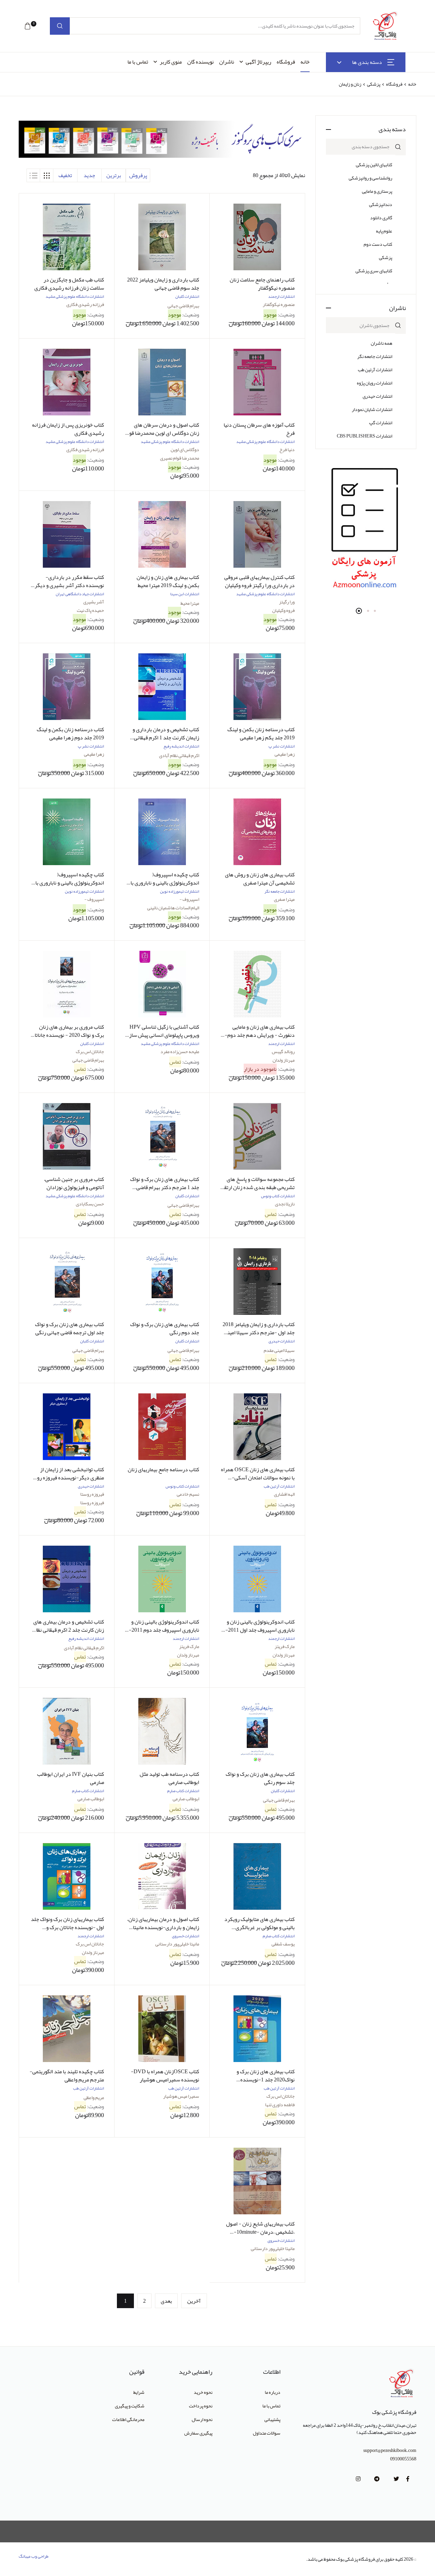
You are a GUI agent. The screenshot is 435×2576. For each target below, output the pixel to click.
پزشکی (373, 84)
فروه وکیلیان (283, 610)
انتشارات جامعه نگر (375, 356)
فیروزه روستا (92, 1494)
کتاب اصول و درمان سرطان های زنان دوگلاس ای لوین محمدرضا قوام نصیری (162, 433)
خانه (305, 62)
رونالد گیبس (283, 1051)
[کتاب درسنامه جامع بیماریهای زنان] (162, 1427)
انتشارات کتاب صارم (183, 1791)
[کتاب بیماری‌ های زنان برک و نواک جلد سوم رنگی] (257, 1731)
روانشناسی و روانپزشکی (370, 178)
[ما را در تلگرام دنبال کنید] (377, 2479)
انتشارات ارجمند (281, 296)
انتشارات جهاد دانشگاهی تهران (80, 594)
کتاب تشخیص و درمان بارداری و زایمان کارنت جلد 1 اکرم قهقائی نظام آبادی (166, 738)
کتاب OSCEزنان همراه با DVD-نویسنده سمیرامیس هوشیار (165, 2076)
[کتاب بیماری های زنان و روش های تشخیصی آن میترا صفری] (257, 832)
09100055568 (403, 2459)
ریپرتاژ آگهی (258, 62)
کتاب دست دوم (378, 244)
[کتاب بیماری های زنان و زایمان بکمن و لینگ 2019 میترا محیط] (162, 534)
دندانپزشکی (381, 204)
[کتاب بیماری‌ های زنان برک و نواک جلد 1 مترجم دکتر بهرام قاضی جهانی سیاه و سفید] (162, 1136)
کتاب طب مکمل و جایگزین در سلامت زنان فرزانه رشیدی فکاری (69, 284)
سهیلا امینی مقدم (279, 1350)
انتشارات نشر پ (282, 746)
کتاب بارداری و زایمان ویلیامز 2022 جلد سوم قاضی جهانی (163, 284)
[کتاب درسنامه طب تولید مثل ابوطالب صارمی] (162, 1731)
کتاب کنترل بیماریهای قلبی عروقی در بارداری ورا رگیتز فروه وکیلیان (259, 581)
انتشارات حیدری (377, 396)
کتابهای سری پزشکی (374, 271)
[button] (28, 26)
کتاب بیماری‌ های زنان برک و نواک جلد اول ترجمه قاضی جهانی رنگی (69, 1328)
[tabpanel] (366, 530)
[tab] (47, 175)
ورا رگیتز (287, 602)
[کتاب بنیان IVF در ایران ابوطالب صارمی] (67, 1731)
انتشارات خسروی (186, 1936)
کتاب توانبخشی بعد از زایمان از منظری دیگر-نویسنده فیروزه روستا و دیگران (67, 1478)
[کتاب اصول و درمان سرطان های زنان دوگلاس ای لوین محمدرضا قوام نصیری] (162, 382)
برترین (114, 175)
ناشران (227, 62)
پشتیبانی (272, 2419)
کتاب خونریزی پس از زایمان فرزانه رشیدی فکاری (68, 429)
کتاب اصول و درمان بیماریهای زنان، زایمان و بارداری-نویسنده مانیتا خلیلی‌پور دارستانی (163, 1927)
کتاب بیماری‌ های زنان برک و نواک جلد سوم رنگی (260, 1778)
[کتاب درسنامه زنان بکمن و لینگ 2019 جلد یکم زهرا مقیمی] (257, 687)
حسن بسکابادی (90, 1204)
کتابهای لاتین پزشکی (374, 165)
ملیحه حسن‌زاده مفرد (180, 1051)
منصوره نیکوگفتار (279, 304)
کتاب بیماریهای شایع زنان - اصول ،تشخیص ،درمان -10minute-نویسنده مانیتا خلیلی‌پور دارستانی (259, 2232)
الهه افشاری (284, 1494)
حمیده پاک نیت (90, 610)
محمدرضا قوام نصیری (180, 458)
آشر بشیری (94, 602)
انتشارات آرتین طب (375, 370)
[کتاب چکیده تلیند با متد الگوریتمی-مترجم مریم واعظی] (67, 2029)
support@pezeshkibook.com (390, 2450)
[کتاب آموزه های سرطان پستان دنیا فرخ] (257, 382)
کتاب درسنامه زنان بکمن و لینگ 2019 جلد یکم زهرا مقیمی (261, 734)
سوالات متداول (267, 2433)
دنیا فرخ (287, 449)
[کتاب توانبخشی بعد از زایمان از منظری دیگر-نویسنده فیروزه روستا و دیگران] (67, 1427)
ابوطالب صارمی (186, 1799)
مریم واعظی (94, 2097)
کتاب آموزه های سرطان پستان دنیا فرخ (259, 429)
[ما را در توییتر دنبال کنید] (396, 2479)
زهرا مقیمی (285, 754)
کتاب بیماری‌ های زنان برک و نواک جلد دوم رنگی (165, 1328)
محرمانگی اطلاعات (128, 2419)
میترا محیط (190, 603)
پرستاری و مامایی (377, 191)
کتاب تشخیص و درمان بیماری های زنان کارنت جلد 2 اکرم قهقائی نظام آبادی (68, 1630)
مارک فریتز (285, 1646)
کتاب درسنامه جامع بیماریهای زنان (163, 1470)
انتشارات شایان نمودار (372, 409)
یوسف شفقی (283, 1944)
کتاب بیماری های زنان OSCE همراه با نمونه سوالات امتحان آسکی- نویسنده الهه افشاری (258, 1478)
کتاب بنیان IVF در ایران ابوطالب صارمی (71, 1778)
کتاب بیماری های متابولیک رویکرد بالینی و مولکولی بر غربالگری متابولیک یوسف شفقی (259, 1927)
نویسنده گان (201, 62)
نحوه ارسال (202, 2419)
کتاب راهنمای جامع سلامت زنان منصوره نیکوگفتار (262, 284)
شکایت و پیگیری (130, 2406)
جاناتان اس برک (90, 1051)
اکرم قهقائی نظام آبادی (179, 755)
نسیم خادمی (188, 1494)
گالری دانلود (381, 218)
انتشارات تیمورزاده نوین (180, 891)
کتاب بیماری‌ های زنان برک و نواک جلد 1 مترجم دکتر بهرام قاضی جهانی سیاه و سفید (165, 1187)
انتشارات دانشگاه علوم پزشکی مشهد (75, 296)
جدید (89, 175)
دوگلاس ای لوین (185, 449)
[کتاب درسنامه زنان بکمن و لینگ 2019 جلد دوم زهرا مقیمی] (67, 687)
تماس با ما (138, 62)
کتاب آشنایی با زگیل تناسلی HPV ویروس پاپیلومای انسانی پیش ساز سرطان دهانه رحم (164, 1035)
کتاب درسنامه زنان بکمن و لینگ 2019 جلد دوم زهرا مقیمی (70, 734)
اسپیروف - (189, 899)
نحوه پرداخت (201, 2406)
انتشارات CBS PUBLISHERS (364, 436)
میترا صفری (284, 899)
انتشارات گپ (381, 423)
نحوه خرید (203, 2392)
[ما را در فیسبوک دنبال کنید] (408, 2479)
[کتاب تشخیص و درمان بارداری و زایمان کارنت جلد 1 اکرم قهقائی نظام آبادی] (162, 687)
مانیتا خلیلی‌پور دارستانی (177, 1944)
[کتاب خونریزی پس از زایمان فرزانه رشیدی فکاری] (67, 382)
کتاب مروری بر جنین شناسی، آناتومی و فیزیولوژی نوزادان (74, 1183)
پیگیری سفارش (198, 2433)
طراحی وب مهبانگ (34, 2556)
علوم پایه (384, 231)
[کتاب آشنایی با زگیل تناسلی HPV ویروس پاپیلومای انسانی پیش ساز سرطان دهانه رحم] (162, 984)
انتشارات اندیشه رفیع (181, 746)
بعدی (166, 2301)
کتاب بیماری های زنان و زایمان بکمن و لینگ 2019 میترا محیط (168, 581)
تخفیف (65, 175)
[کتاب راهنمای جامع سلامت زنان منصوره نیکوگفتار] (257, 237)
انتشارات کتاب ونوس (278, 1196)
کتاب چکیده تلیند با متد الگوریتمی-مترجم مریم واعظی (67, 2076)
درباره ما (273, 2392)
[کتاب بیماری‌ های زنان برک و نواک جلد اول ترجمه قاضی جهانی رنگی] (67, 1282)
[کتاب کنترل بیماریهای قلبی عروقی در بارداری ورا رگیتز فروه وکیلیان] (257, 534)
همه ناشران (381, 343)
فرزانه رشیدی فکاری (85, 304)
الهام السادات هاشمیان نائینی (173, 908)
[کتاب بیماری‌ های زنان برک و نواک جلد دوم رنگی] (162, 1282)
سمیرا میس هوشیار (181, 2096)
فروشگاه (286, 62)
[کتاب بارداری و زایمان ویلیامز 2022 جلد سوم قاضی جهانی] (162, 237)
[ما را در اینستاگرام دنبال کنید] (358, 2479)
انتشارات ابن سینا (185, 594)
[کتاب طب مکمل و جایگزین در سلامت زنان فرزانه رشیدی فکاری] (67, 237)
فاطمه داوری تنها (280, 2105)
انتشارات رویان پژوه (375, 383)
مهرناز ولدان (284, 1060)
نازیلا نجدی (285, 1204)
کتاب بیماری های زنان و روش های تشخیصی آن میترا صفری (260, 879)
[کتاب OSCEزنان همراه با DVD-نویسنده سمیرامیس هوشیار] (162, 2029)
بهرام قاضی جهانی (183, 306)
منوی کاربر (171, 62)
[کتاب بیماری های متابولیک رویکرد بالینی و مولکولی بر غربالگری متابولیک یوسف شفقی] (257, 1876)
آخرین (194, 2301)
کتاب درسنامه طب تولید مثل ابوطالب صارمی (169, 1778)
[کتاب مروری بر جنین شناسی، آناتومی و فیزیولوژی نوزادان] (67, 1136)
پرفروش (138, 175)
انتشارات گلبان (187, 296)
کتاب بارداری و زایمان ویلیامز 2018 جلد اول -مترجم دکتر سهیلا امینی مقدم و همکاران (259, 1333)
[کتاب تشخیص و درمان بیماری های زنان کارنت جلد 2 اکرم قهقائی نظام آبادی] (67, 1579)
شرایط (139, 2392)
